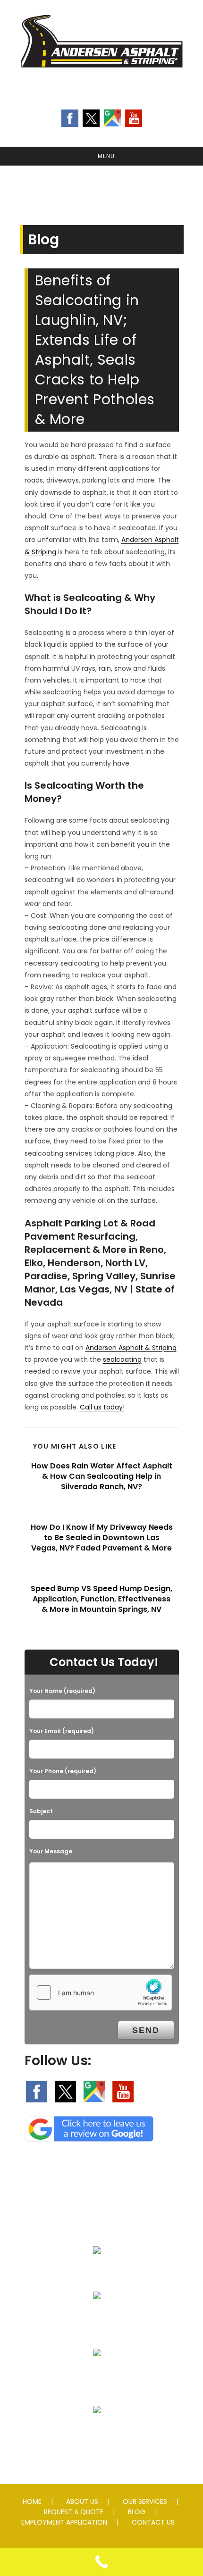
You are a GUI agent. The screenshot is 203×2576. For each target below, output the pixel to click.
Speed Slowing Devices (97, 2432)
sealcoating (122, 1359)
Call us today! (102, 1407)
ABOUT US (82, 2501)
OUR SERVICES (145, 2501)
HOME (32, 2501)
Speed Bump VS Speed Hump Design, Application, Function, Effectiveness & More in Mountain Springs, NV (101, 1599)
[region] (101, 191)
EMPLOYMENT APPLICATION (64, 2522)
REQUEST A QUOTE (74, 2512)
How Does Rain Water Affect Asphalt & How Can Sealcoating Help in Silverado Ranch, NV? (102, 1477)
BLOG (137, 2512)
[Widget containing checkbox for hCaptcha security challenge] (101, 1992)
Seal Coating (97, 2318)
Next (191, 188)
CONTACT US (153, 2522)
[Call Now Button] (101, 2562)
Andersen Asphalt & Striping (131, 1348)
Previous (12, 188)
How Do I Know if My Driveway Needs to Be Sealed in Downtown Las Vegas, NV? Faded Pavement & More (102, 1538)
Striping (97, 2375)
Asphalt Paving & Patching (97, 2273)
